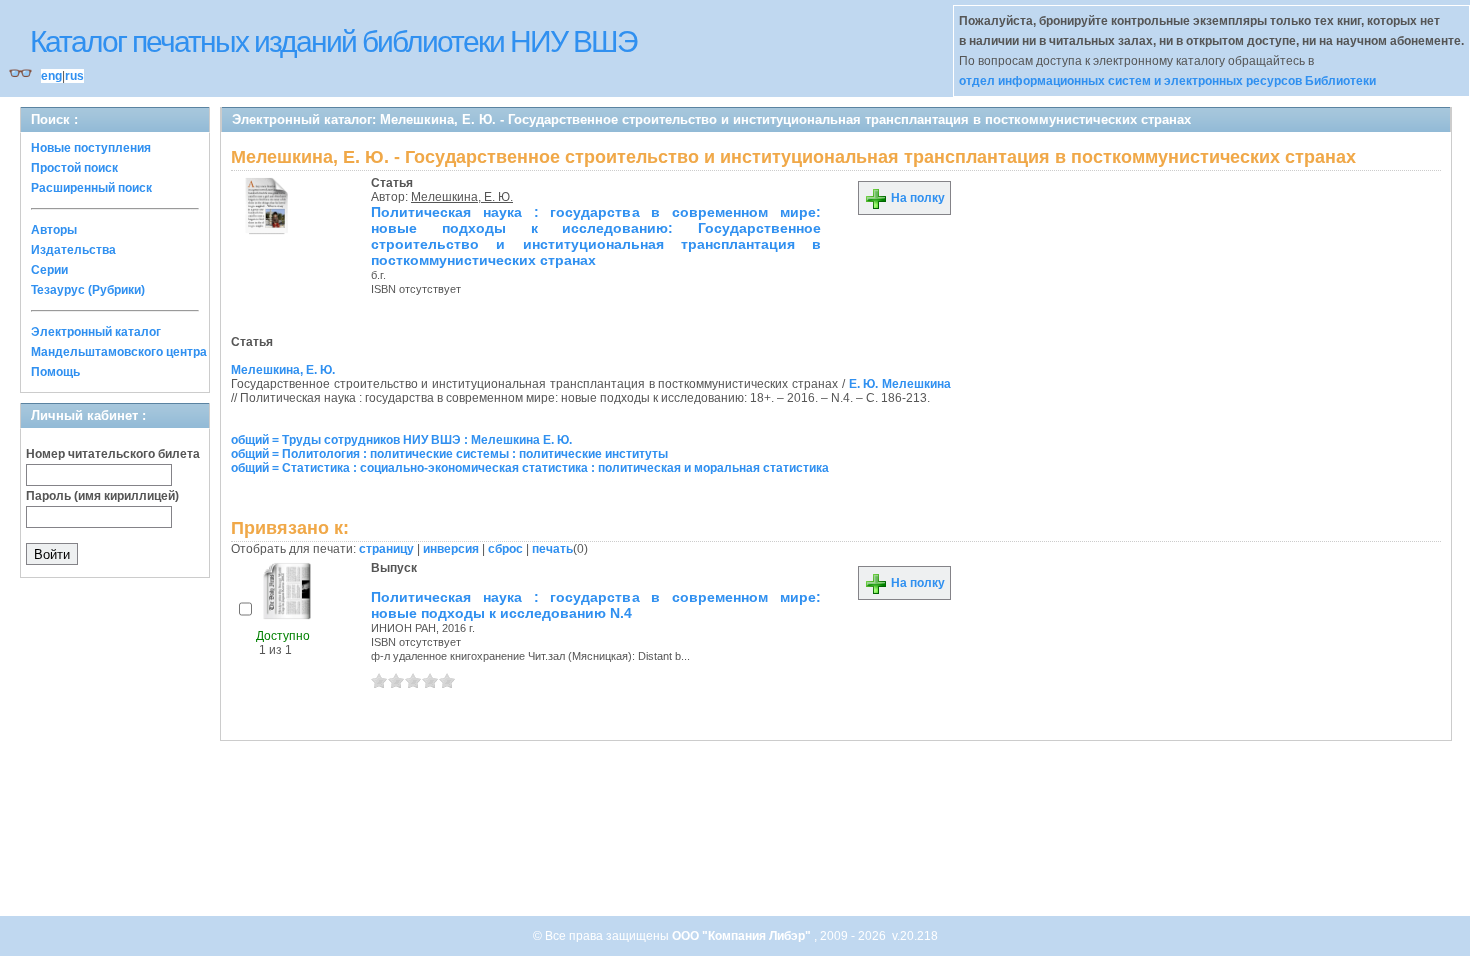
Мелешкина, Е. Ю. (462, 197)
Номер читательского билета (113, 454)
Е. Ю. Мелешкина (900, 384)
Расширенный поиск (91, 188)
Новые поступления (91, 148)
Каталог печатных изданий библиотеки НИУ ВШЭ (333, 41)
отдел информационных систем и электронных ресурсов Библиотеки (1167, 81)
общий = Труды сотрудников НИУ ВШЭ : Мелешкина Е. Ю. (401, 440)
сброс (505, 549)
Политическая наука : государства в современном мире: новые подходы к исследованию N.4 (596, 605)
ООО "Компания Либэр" (743, 936)
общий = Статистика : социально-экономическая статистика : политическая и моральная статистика (530, 468)
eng (51, 76)
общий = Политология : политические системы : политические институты (449, 454)
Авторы (54, 230)
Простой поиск (74, 168)
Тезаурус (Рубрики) (88, 290)
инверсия (451, 549)
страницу (386, 549)
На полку (916, 198)
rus (74, 76)
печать (552, 549)
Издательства (73, 250)
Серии (49, 270)
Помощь (55, 372)
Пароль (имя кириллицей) (102, 496)
